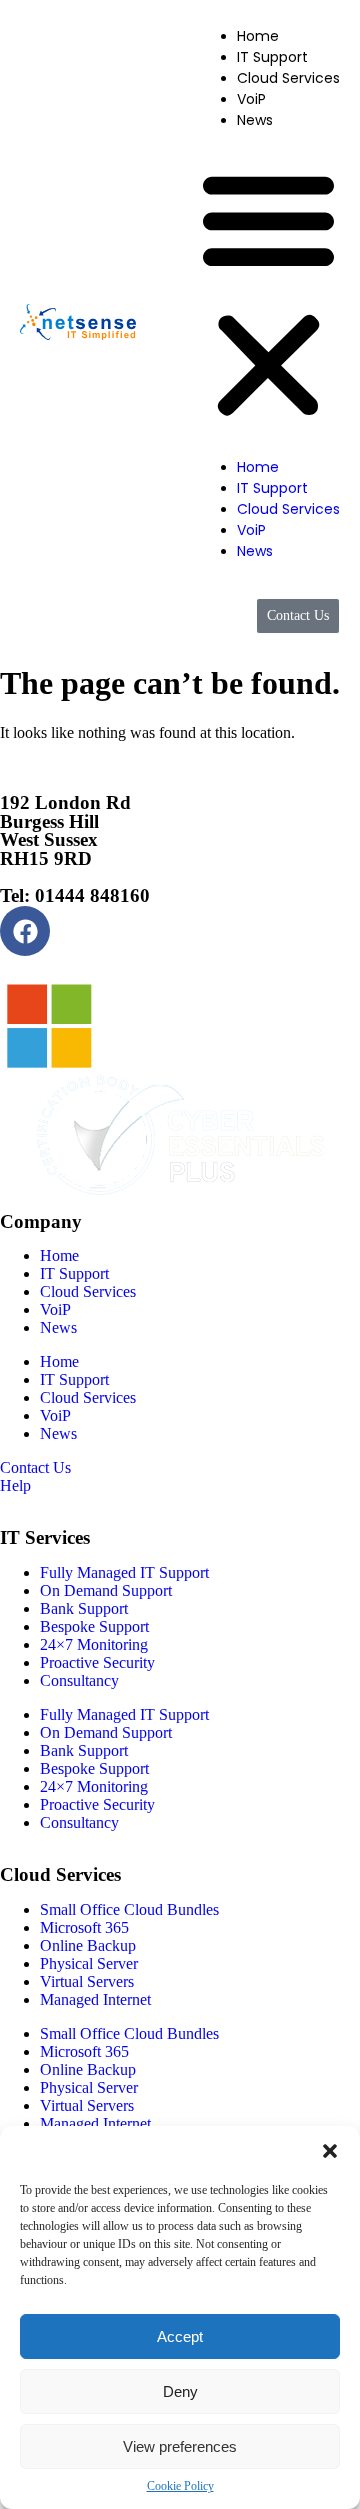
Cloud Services (288, 78)
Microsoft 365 (84, 1927)
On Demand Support (106, 1590)
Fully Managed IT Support (124, 1572)
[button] (330, 2151)
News (255, 120)
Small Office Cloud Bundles (129, 1909)
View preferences (180, 2446)
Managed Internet (95, 1999)
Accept (180, 2336)
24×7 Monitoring (94, 1644)
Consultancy (79, 1680)
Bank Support (84, 1608)
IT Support (272, 57)
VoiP (251, 99)
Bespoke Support (94, 1626)
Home (258, 36)
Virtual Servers (87, 1981)
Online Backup (88, 1945)
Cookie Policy (180, 2486)
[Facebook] (25, 931)
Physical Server (89, 1963)
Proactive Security (97, 1662)
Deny (180, 2391)
